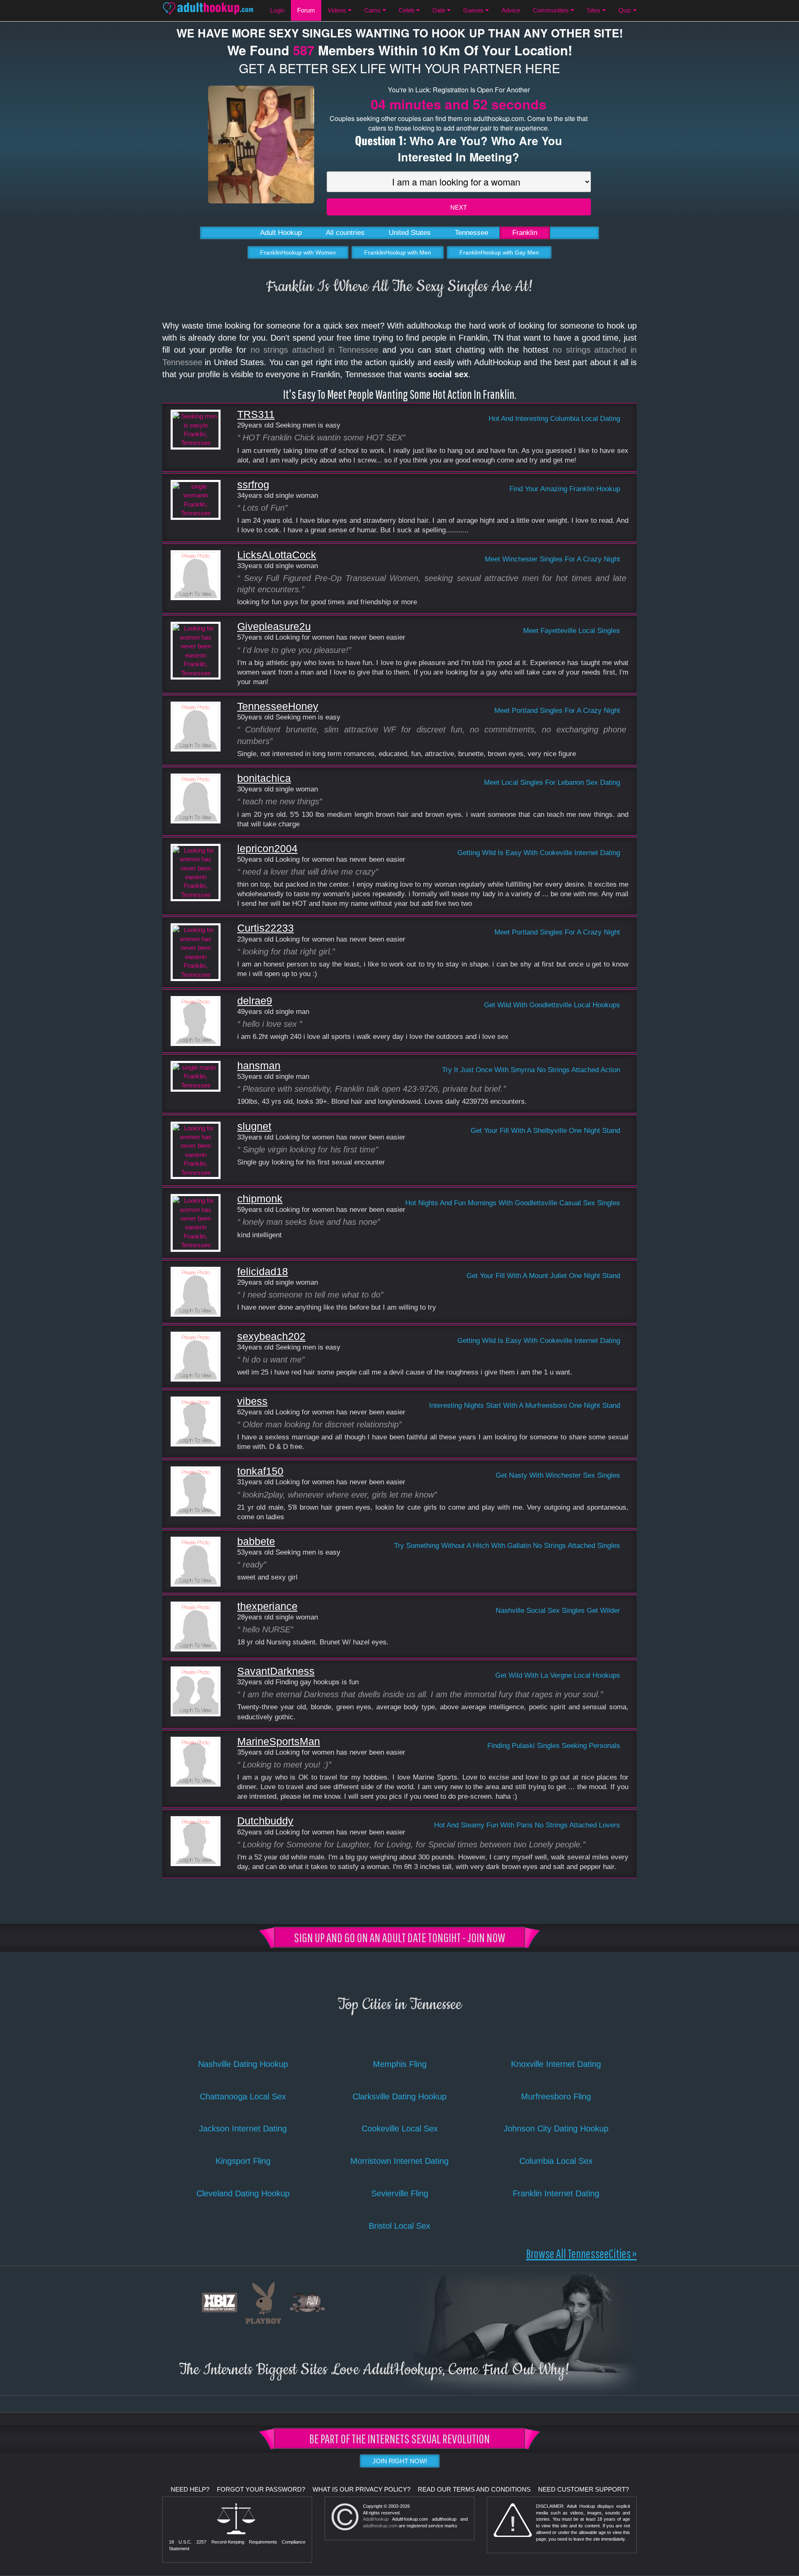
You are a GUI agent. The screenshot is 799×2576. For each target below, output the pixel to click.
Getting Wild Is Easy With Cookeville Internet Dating (539, 853)
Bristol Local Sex (399, 2226)
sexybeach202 (271, 1336)
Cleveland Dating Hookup (243, 2193)
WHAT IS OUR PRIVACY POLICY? (361, 2489)
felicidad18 (263, 1272)
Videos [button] (338, 10)
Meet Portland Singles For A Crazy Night (557, 710)
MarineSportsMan (279, 1742)
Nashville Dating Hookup (243, 2064)
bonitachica (264, 778)
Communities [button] (552, 10)
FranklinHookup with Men (398, 252)
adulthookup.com (380, 2526)
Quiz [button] (626, 10)
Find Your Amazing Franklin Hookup (565, 489)
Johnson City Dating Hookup (556, 2129)
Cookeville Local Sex (400, 2129)
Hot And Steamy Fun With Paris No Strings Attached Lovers (527, 1825)
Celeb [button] (407, 10)
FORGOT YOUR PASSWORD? (261, 2489)
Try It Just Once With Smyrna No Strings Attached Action (531, 1070)
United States (410, 233)
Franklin (525, 233)
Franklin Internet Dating (556, 2193)
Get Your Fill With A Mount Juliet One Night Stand (543, 1276)
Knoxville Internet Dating (556, 2064)
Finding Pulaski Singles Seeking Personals (554, 1745)
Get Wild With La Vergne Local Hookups (558, 1675)
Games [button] (474, 10)
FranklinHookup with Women (298, 252)
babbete (256, 1541)
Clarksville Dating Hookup (399, 2096)
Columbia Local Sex (556, 2161)
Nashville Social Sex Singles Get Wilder (558, 1610)
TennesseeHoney (278, 706)
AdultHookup (376, 2519)
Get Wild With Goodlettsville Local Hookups (552, 1005)
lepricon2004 (267, 849)
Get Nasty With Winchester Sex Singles (558, 1475)
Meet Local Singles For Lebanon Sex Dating (552, 782)
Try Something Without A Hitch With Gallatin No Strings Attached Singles (507, 1545)
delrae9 (255, 1001)
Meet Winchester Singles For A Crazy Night (552, 559)
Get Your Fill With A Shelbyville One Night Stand (545, 1130)
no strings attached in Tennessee (315, 350)
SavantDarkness (276, 1671)
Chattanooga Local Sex (243, 2096)
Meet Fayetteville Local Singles (572, 630)
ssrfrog (253, 485)
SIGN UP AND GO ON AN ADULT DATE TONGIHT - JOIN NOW (399, 1937)
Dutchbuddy (265, 1821)
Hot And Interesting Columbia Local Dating (554, 418)
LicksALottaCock (277, 555)
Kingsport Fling (243, 2161)
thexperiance (267, 1606)
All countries (345, 233)
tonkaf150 (260, 1471)
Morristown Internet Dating (399, 2161)
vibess (252, 1401)
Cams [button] (373, 10)
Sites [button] (594, 10)
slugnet (254, 1126)
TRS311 (256, 414)
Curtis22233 (266, 928)
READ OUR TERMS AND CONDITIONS (474, 2489)
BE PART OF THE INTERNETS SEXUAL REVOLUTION (399, 2438)
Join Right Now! (400, 2461)
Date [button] (440, 10)
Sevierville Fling (400, 2193)
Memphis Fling (400, 2064)
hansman (259, 1066)
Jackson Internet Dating (243, 2129)
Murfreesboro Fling (556, 2096)
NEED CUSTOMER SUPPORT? (583, 2489)
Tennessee (471, 233)
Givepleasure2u (274, 627)
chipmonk (260, 1199)
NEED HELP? (190, 2489)
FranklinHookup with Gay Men (499, 252)
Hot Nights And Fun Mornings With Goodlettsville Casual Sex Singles (513, 1203)
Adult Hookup (281, 233)
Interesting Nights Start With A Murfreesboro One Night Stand (525, 1405)
